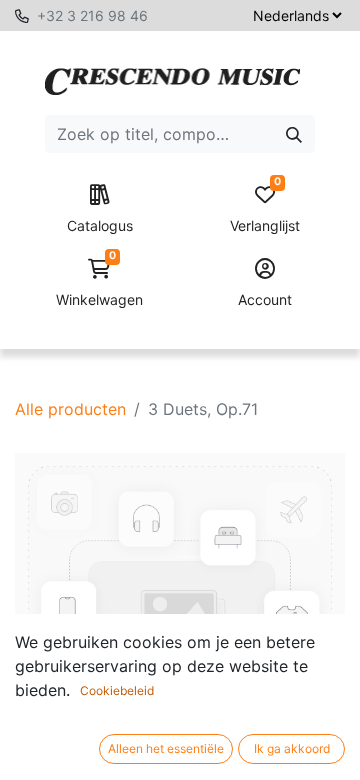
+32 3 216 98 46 (92, 15)
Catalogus (100, 225)
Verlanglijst (265, 209)
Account (265, 299)
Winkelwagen (99, 283)
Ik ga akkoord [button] (292, 748)
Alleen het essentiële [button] (166, 748)
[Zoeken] (294, 134)
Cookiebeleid (117, 690)
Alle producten (70, 409)
